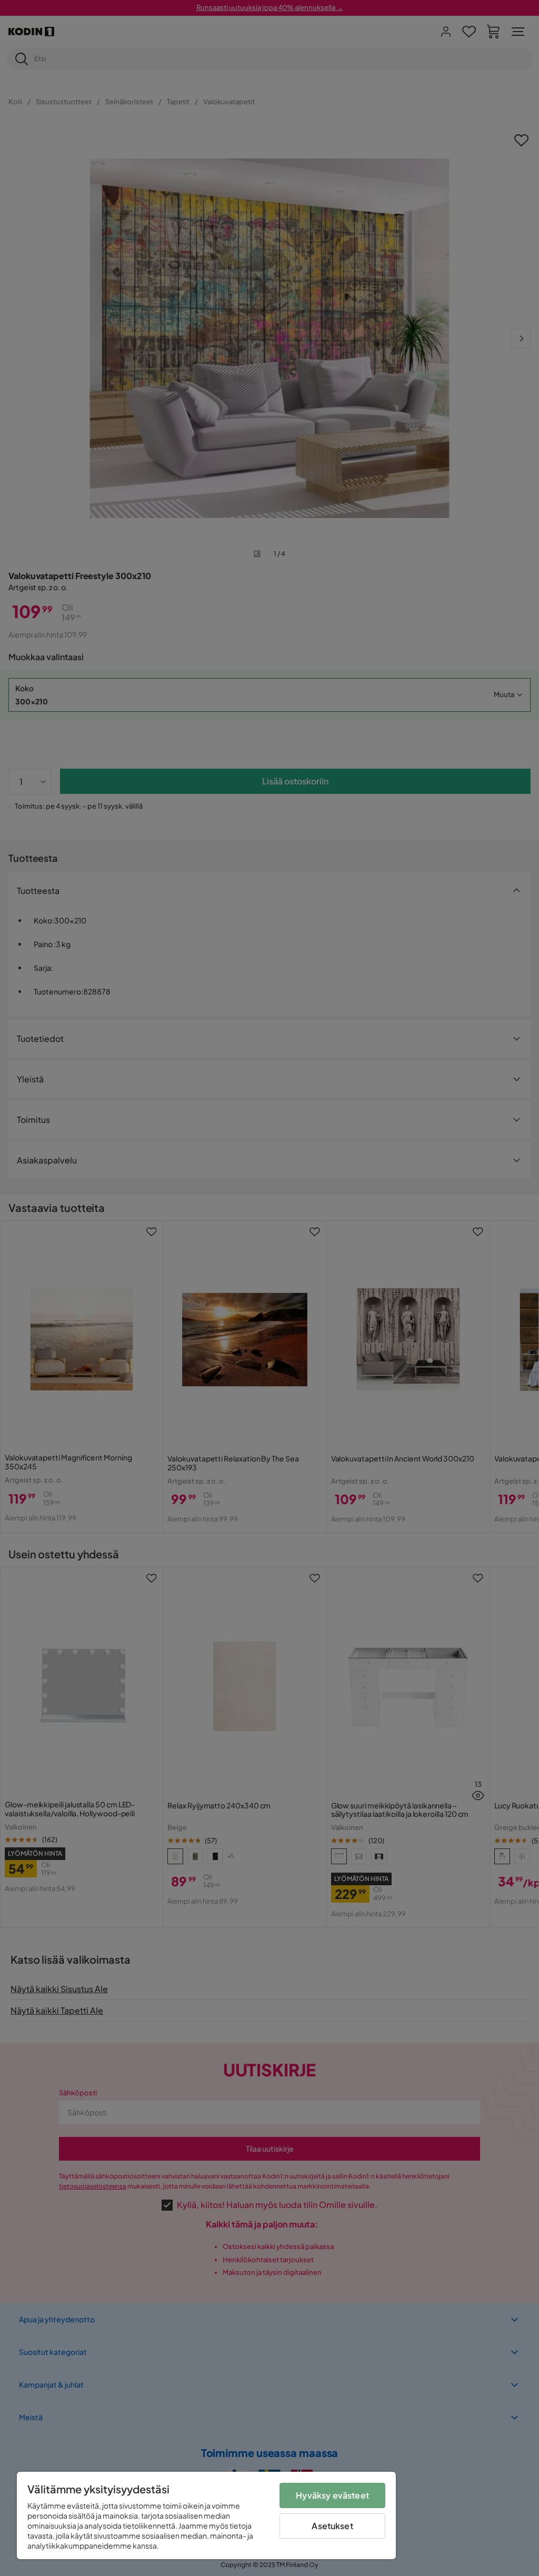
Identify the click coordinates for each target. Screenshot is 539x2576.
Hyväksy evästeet (332, 2495)
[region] (206, 2515)
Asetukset (332, 2526)
